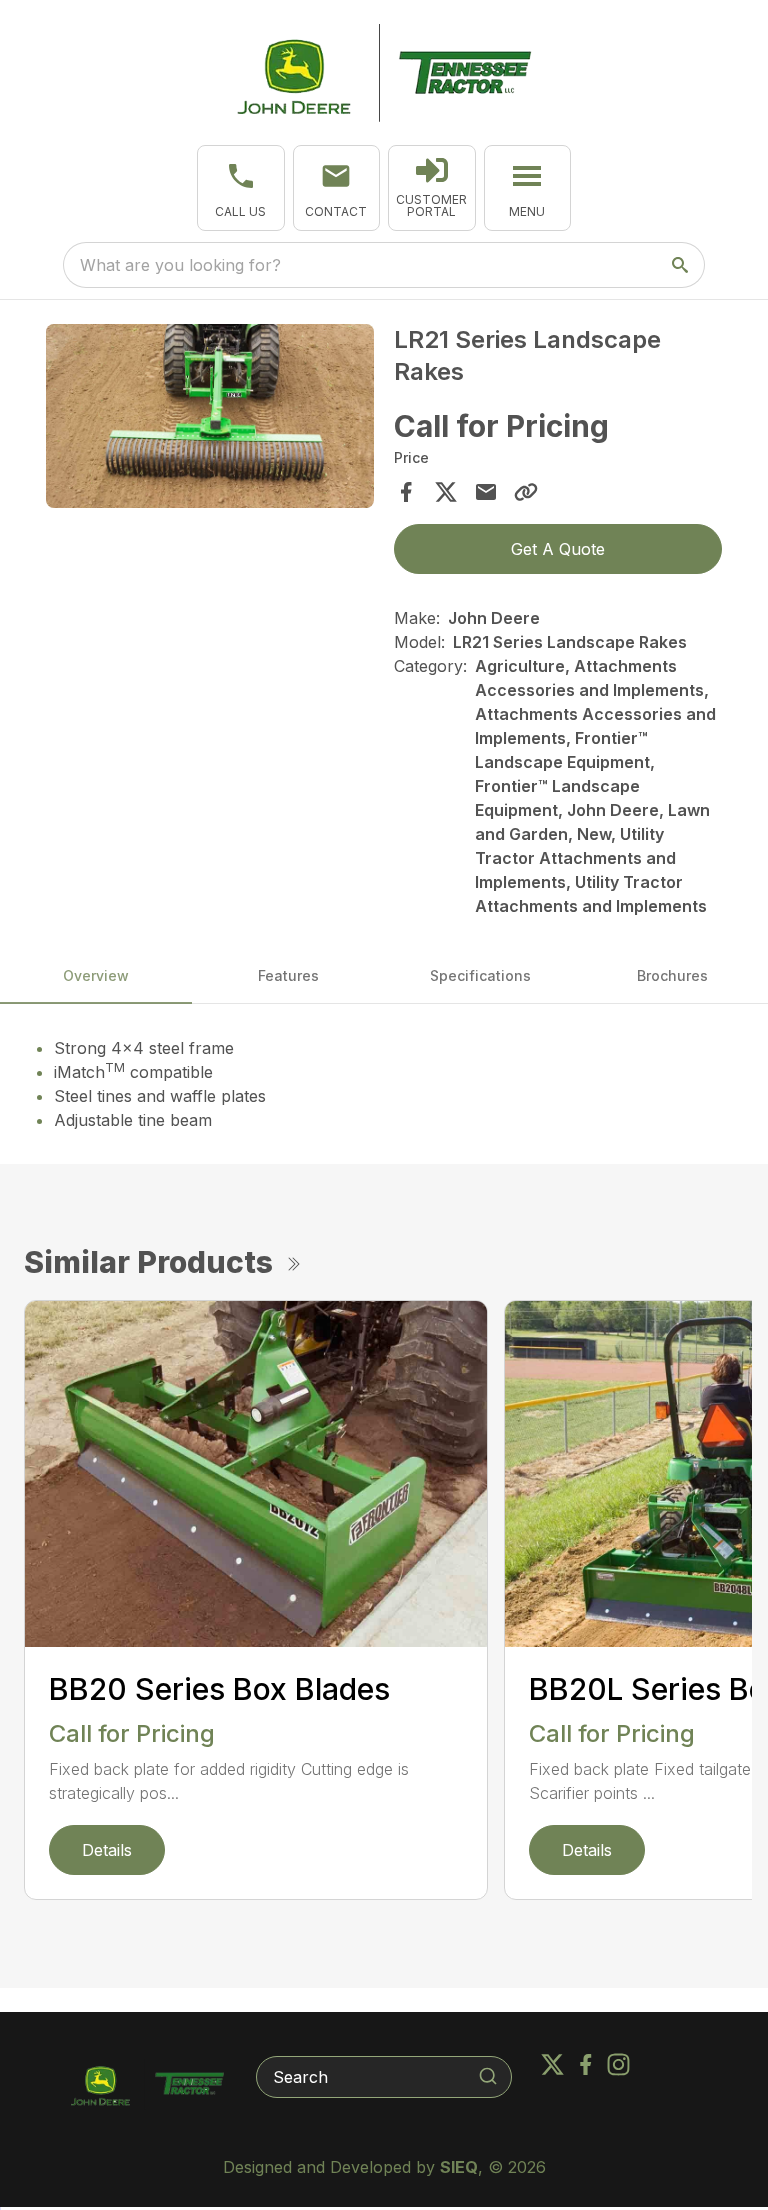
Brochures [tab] (672, 975)
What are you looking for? (180, 265)
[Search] (488, 2076)
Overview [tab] (96, 975)
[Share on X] (446, 492)
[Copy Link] (526, 492)
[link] (432, 188)
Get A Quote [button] (558, 549)
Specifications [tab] (480, 975)
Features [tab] (288, 975)
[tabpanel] (210, 419)
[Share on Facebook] (406, 492)
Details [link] (107, 1850)
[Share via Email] (486, 492)
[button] (241, 188)
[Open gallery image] (210, 416)
